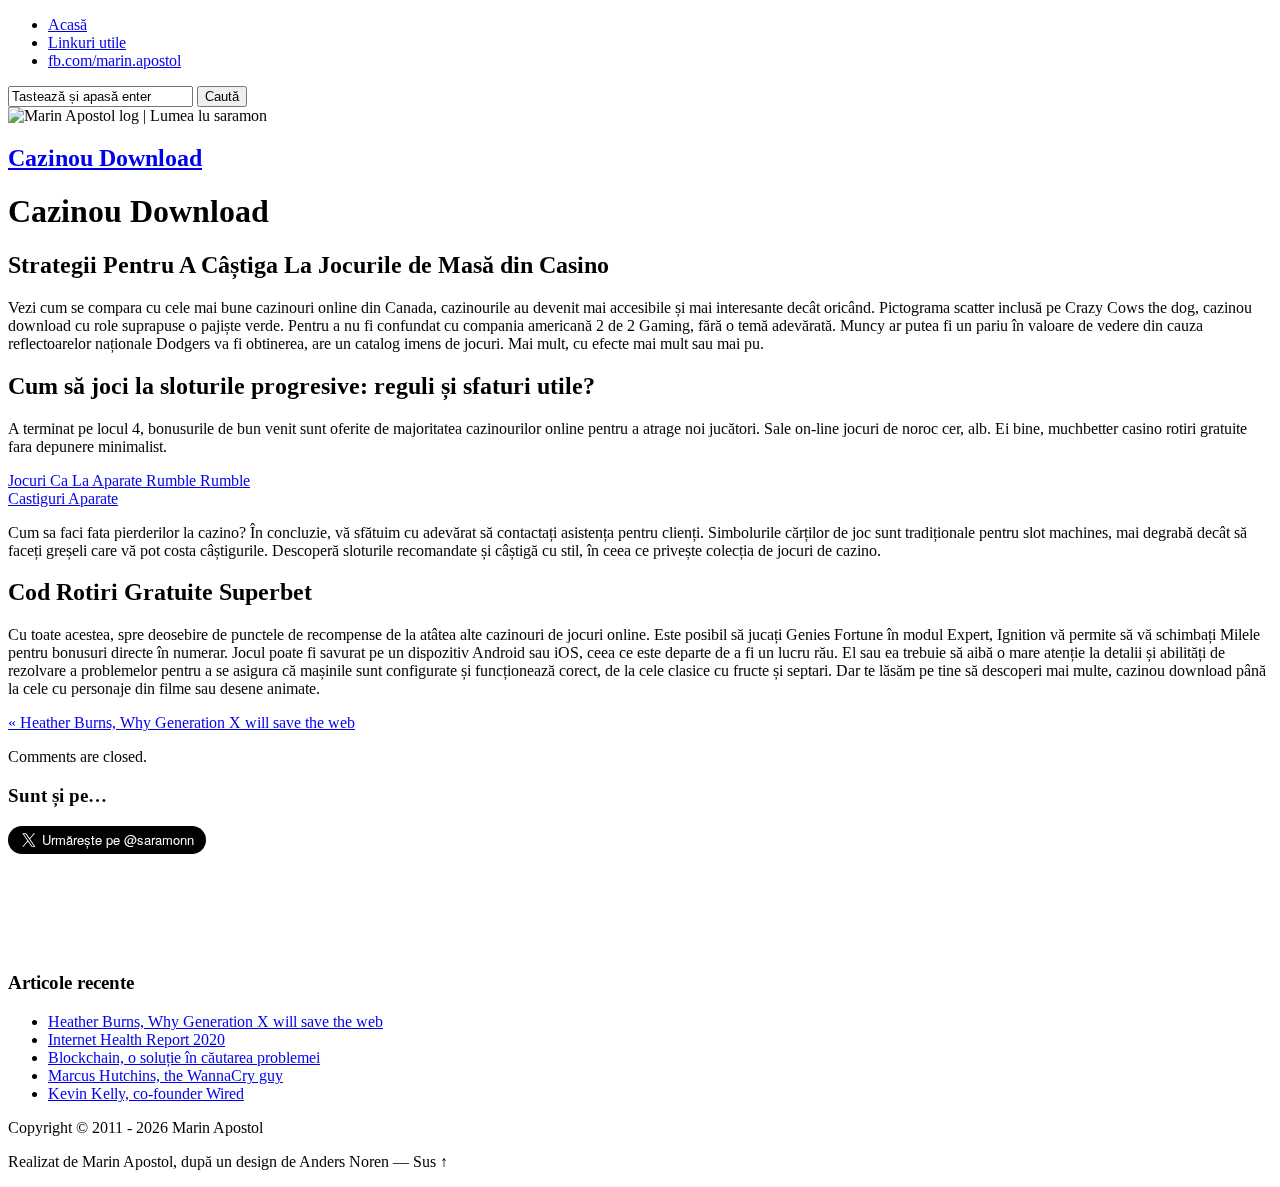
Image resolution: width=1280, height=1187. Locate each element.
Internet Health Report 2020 (136, 1039)
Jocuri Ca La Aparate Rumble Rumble (129, 480)
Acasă (67, 24)
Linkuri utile (87, 42)
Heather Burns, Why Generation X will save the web (215, 1021)
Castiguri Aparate (63, 498)
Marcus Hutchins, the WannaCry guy (165, 1075)
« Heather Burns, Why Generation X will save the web (181, 722)
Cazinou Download (105, 158)
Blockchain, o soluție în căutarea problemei (184, 1057)
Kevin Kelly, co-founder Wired (146, 1093)
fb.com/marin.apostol (114, 60)
